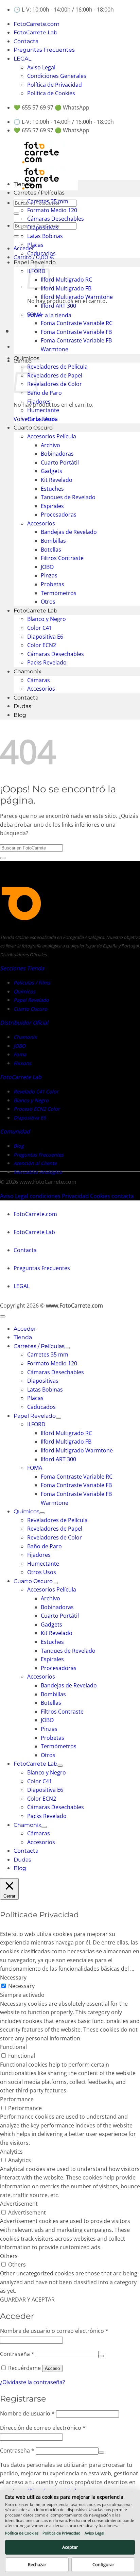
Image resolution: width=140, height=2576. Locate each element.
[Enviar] (16, 214)
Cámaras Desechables (56, 219)
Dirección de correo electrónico (43, 2428)
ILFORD (36, 1424)
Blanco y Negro (47, 619)
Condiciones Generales (57, 76)
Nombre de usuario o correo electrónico (54, 2331)
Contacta (26, 41)
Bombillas (53, 541)
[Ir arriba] (3, 1316)
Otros (48, 602)
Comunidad (15, 1131)
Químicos (27, 358)
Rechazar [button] (37, 2564)
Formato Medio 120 (52, 210)
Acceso (52, 2368)
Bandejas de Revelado (69, 532)
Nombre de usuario (27, 2413)
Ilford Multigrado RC (66, 280)
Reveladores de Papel (55, 375)
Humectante (43, 410)
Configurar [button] (103, 2564)
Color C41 (40, 628)
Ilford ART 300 (58, 306)
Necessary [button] (13, 1977)
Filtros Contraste (62, 558)
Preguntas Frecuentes (44, 50)
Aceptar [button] (70, 2547)
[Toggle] (67, 1348)
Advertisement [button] (19, 2204)
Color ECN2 (42, 645)
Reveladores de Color (55, 384)
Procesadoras (59, 515)
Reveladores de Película (57, 367)
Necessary (21, 1986)
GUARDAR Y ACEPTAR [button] (27, 2300)
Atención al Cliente (35, 1163)
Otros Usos (42, 419)
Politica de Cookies (51, 93)
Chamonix (28, 671)
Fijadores (39, 402)
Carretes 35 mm (48, 201)
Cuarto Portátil (60, 462)
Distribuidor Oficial (24, 1023)
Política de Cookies (22, 2533)
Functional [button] (13, 2047)
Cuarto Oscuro (33, 428)
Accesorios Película (52, 436)
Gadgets (51, 471)
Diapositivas (43, 228)
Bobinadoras (57, 454)
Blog (20, 715)
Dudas (22, 706)
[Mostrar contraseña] (101, 2356)
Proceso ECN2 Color (37, 1109)
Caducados (41, 253)
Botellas (51, 550)
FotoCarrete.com (37, 24)
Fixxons (22, 1063)
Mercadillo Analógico (38, 1172)
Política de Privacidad (55, 85)
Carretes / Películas (39, 193)
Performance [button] (17, 2099)
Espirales (52, 506)
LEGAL (22, 59)
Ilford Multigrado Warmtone (77, 297)
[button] (24, 248)
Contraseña (17, 2354)
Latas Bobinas (45, 236)
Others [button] (9, 2256)
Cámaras (39, 680)
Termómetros (59, 593)
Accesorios (41, 523)
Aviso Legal (41, 67)
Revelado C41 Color (36, 1091)
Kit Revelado (57, 480)
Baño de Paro (45, 393)
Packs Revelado (47, 662)
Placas (35, 245)
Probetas (52, 584)
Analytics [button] (11, 2152)
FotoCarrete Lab (36, 32)
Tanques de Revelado (68, 497)
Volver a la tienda (49, 315)
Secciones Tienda (22, 968)
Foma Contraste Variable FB (76, 332)
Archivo (50, 445)
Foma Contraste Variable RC (77, 323)
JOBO (47, 567)
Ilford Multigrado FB (66, 288)
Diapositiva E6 (45, 637)
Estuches (52, 489)
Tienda (23, 184)
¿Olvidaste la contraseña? (32, 2382)
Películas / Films (32, 983)
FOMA (35, 315)
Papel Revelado (31, 1000)
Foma (20, 1054)
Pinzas (49, 575)
